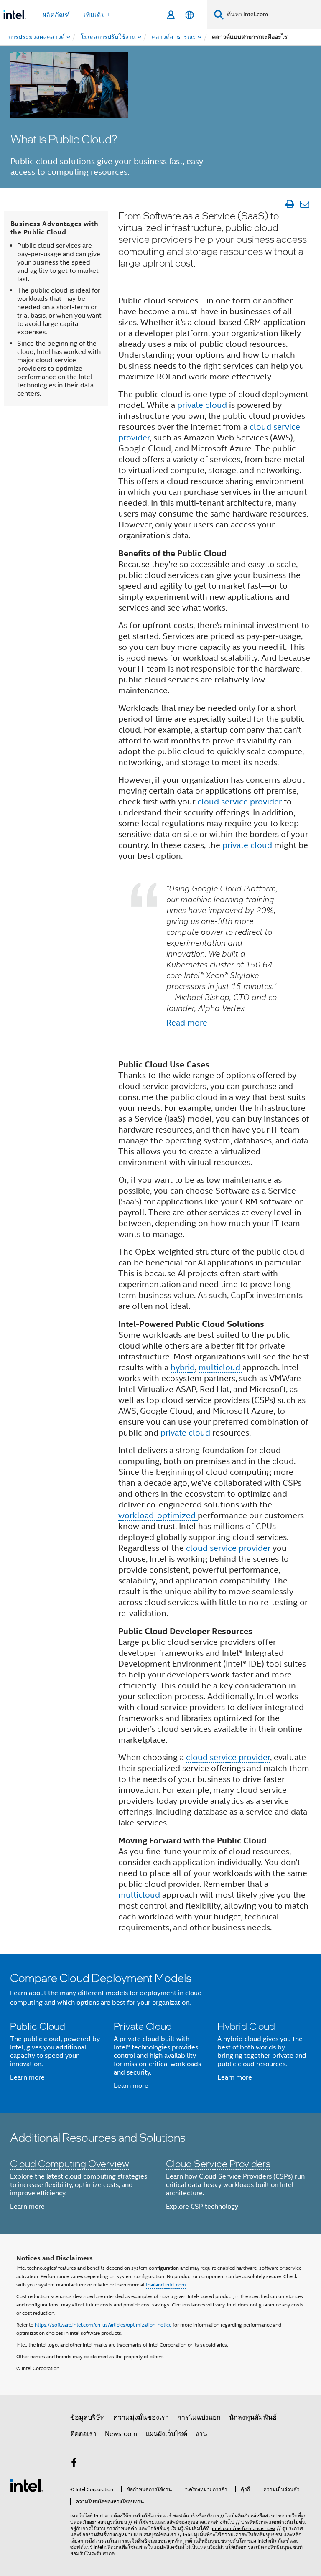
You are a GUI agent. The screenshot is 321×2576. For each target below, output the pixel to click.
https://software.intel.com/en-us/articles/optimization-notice (103, 2325)
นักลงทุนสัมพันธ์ (253, 2418)
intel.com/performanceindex (244, 2528)
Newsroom (121, 2434)
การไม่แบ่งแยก (199, 2418)
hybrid (183, 1368)
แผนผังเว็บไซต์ (166, 2434)
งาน (201, 2434)
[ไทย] (190, 15)
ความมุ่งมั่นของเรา (141, 2418)
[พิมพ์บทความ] (289, 204)
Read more (187, 1023)
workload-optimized (158, 1516)
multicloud (220, 1368)
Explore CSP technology (202, 2207)
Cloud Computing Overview (70, 2163)
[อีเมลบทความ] (304, 204)
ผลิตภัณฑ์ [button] (56, 15)
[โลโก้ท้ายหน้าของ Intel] (27, 2485)
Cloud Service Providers (218, 2163)
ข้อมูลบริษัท (88, 2418)
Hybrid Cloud (246, 2026)
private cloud (202, 405)
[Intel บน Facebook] (74, 2464)
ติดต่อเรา (83, 2434)
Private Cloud (143, 2026)
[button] (160, 2034)
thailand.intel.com (166, 2285)
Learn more (27, 2077)
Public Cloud (38, 2026)
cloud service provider (239, 802)
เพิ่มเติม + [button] (97, 15)
